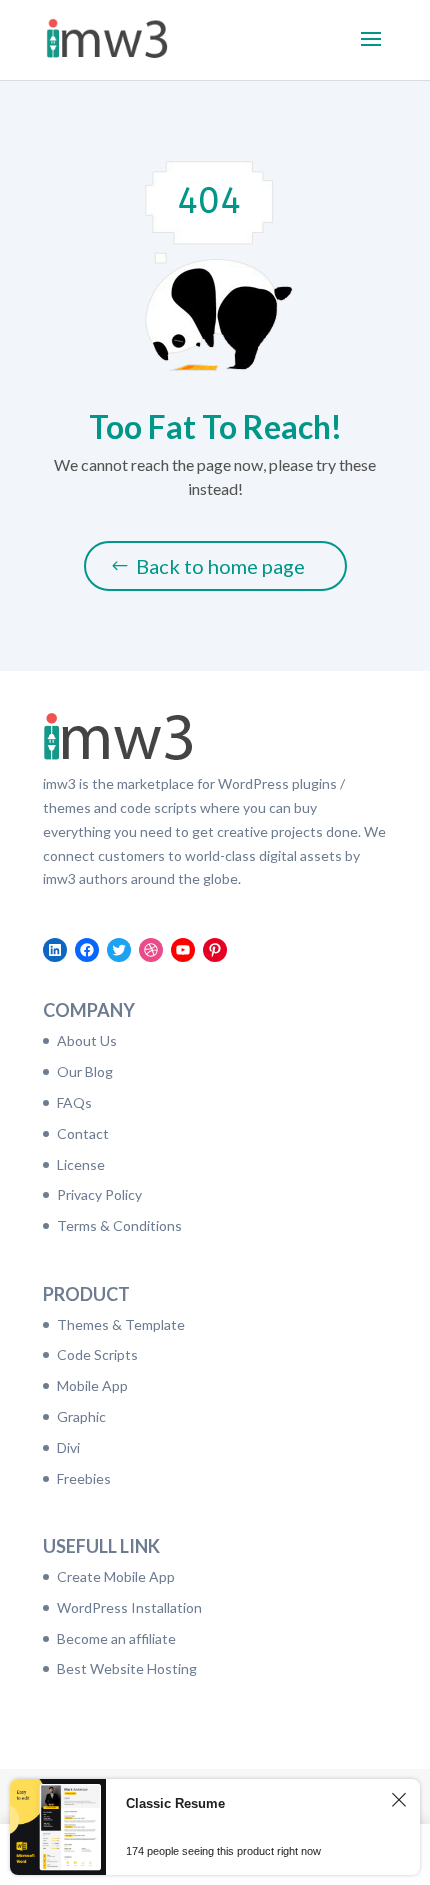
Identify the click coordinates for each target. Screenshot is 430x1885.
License (81, 1164)
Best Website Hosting (127, 1668)
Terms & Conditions (119, 1225)
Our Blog (85, 1071)
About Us (87, 1040)
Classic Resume (175, 1803)
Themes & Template (121, 1324)
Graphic (81, 1416)
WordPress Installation (129, 1607)
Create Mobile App (116, 1576)
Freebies (84, 1478)
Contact (83, 1133)
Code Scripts (97, 1354)
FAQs (74, 1102)
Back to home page (220, 566)
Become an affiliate (116, 1638)
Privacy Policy (99, 1194)
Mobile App (92, 1385)
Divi (68, 1447)
